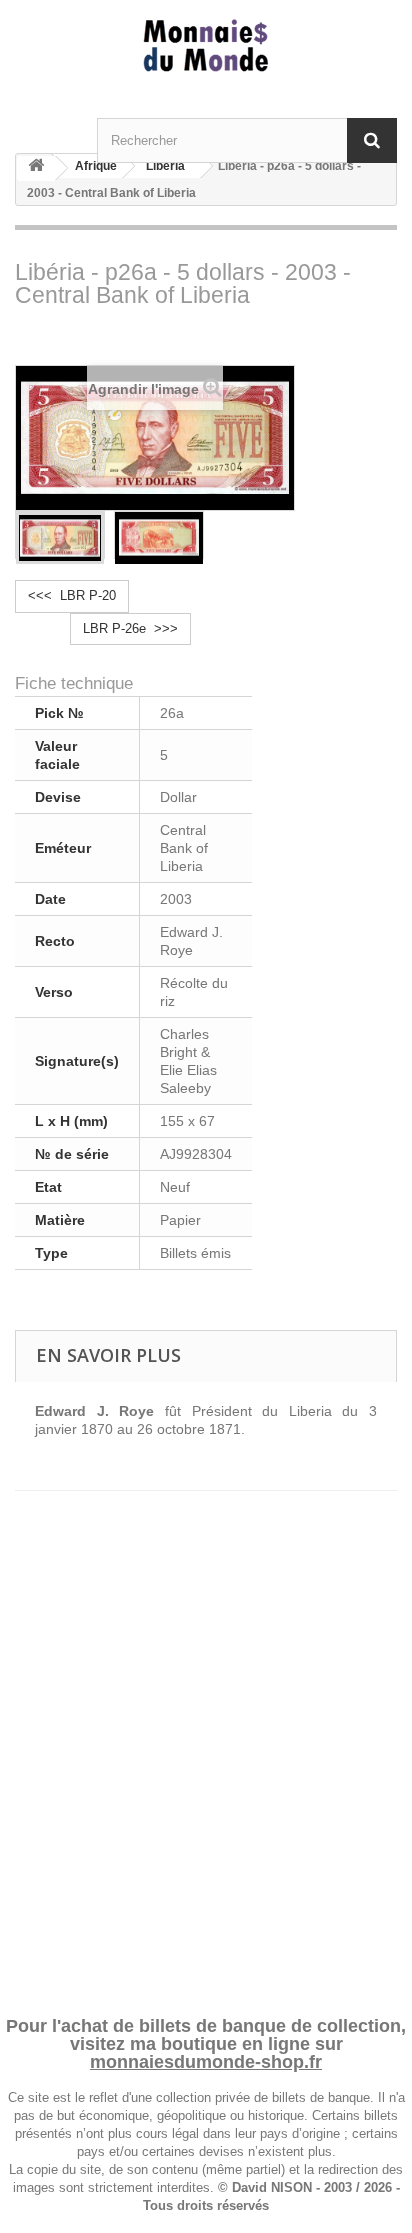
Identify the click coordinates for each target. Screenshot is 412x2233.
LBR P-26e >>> (130, 628)
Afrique (96, 166)
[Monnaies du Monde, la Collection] (206, 46)
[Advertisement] (206, 1734)
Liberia (165, 166)
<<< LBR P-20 (72, 595)
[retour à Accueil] (36, 168)
